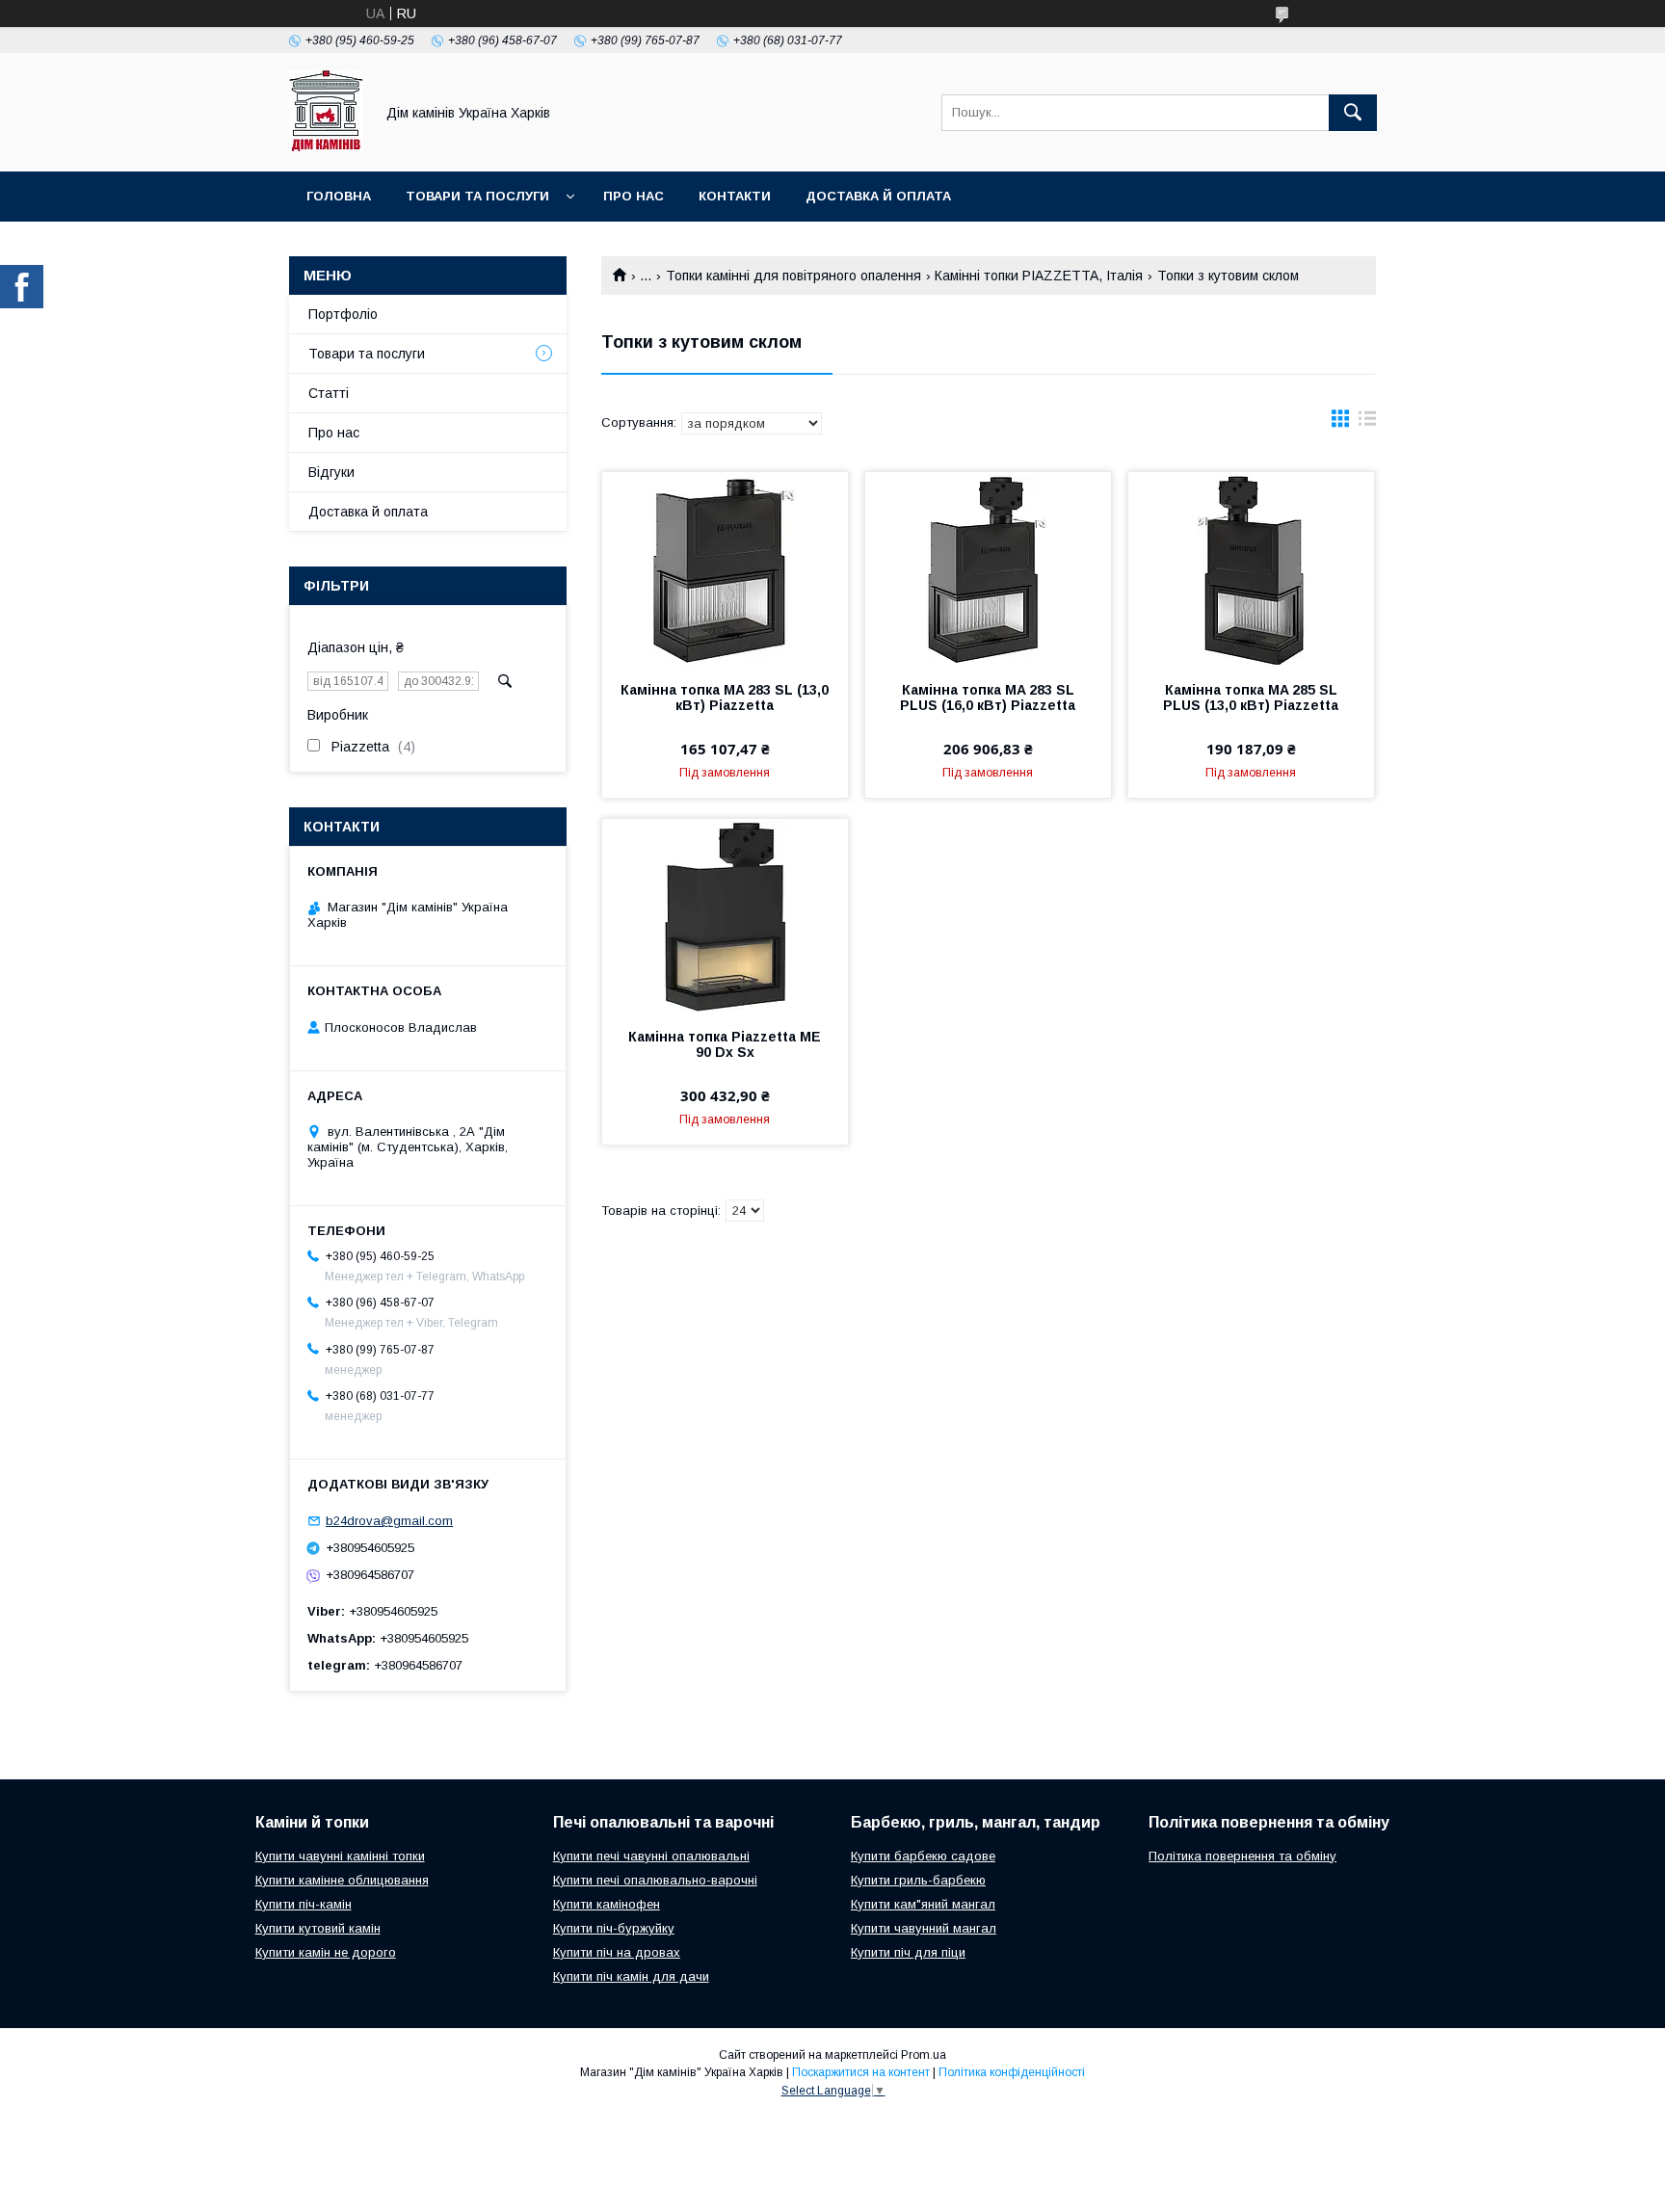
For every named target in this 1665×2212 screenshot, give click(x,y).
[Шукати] (1353, 113)
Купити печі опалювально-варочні (655, 1880)
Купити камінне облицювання (342, 1880)
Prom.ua (924, 2055)
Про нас (634, 196)
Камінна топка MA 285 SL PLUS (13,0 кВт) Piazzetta (1251, 698)
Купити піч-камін (304, 1904)
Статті (329, 393)
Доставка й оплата (878, 196)
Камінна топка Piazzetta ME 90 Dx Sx (725, 1044)
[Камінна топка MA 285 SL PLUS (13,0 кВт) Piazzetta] (1251, 568)
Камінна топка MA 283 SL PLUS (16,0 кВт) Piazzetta (988, 698)
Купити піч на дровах (617, 1952)
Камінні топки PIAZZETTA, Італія (1039, 276)
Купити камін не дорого (326, 1952)
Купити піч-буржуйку (614, 1928)
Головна (339, 196)
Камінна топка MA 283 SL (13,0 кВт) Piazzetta (725, 698)
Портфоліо (343, 314)
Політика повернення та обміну (1242, 1856)
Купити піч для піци (908, 1952)
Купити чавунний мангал (924, 1928)
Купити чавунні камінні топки (340, 1856)
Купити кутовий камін (318, 1928)
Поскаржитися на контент (861, 2072)
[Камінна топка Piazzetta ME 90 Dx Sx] (725, 915)
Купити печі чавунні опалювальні (651, 1856)
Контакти (735, 196)
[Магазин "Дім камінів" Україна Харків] (326, 146)
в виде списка (1367, 423)
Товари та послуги (477, 196)
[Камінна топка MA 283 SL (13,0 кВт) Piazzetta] (725, 568)
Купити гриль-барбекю (918, 1880)
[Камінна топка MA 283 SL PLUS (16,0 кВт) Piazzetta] (988, 568)
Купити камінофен (607, 1904)
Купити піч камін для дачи (631, 1976)
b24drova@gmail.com (389, 1521)
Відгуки (331, 472)
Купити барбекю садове (923, 1856)
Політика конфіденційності (1012, 2072)
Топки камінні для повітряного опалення (793, 276)
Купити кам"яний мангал (923, 1904)
